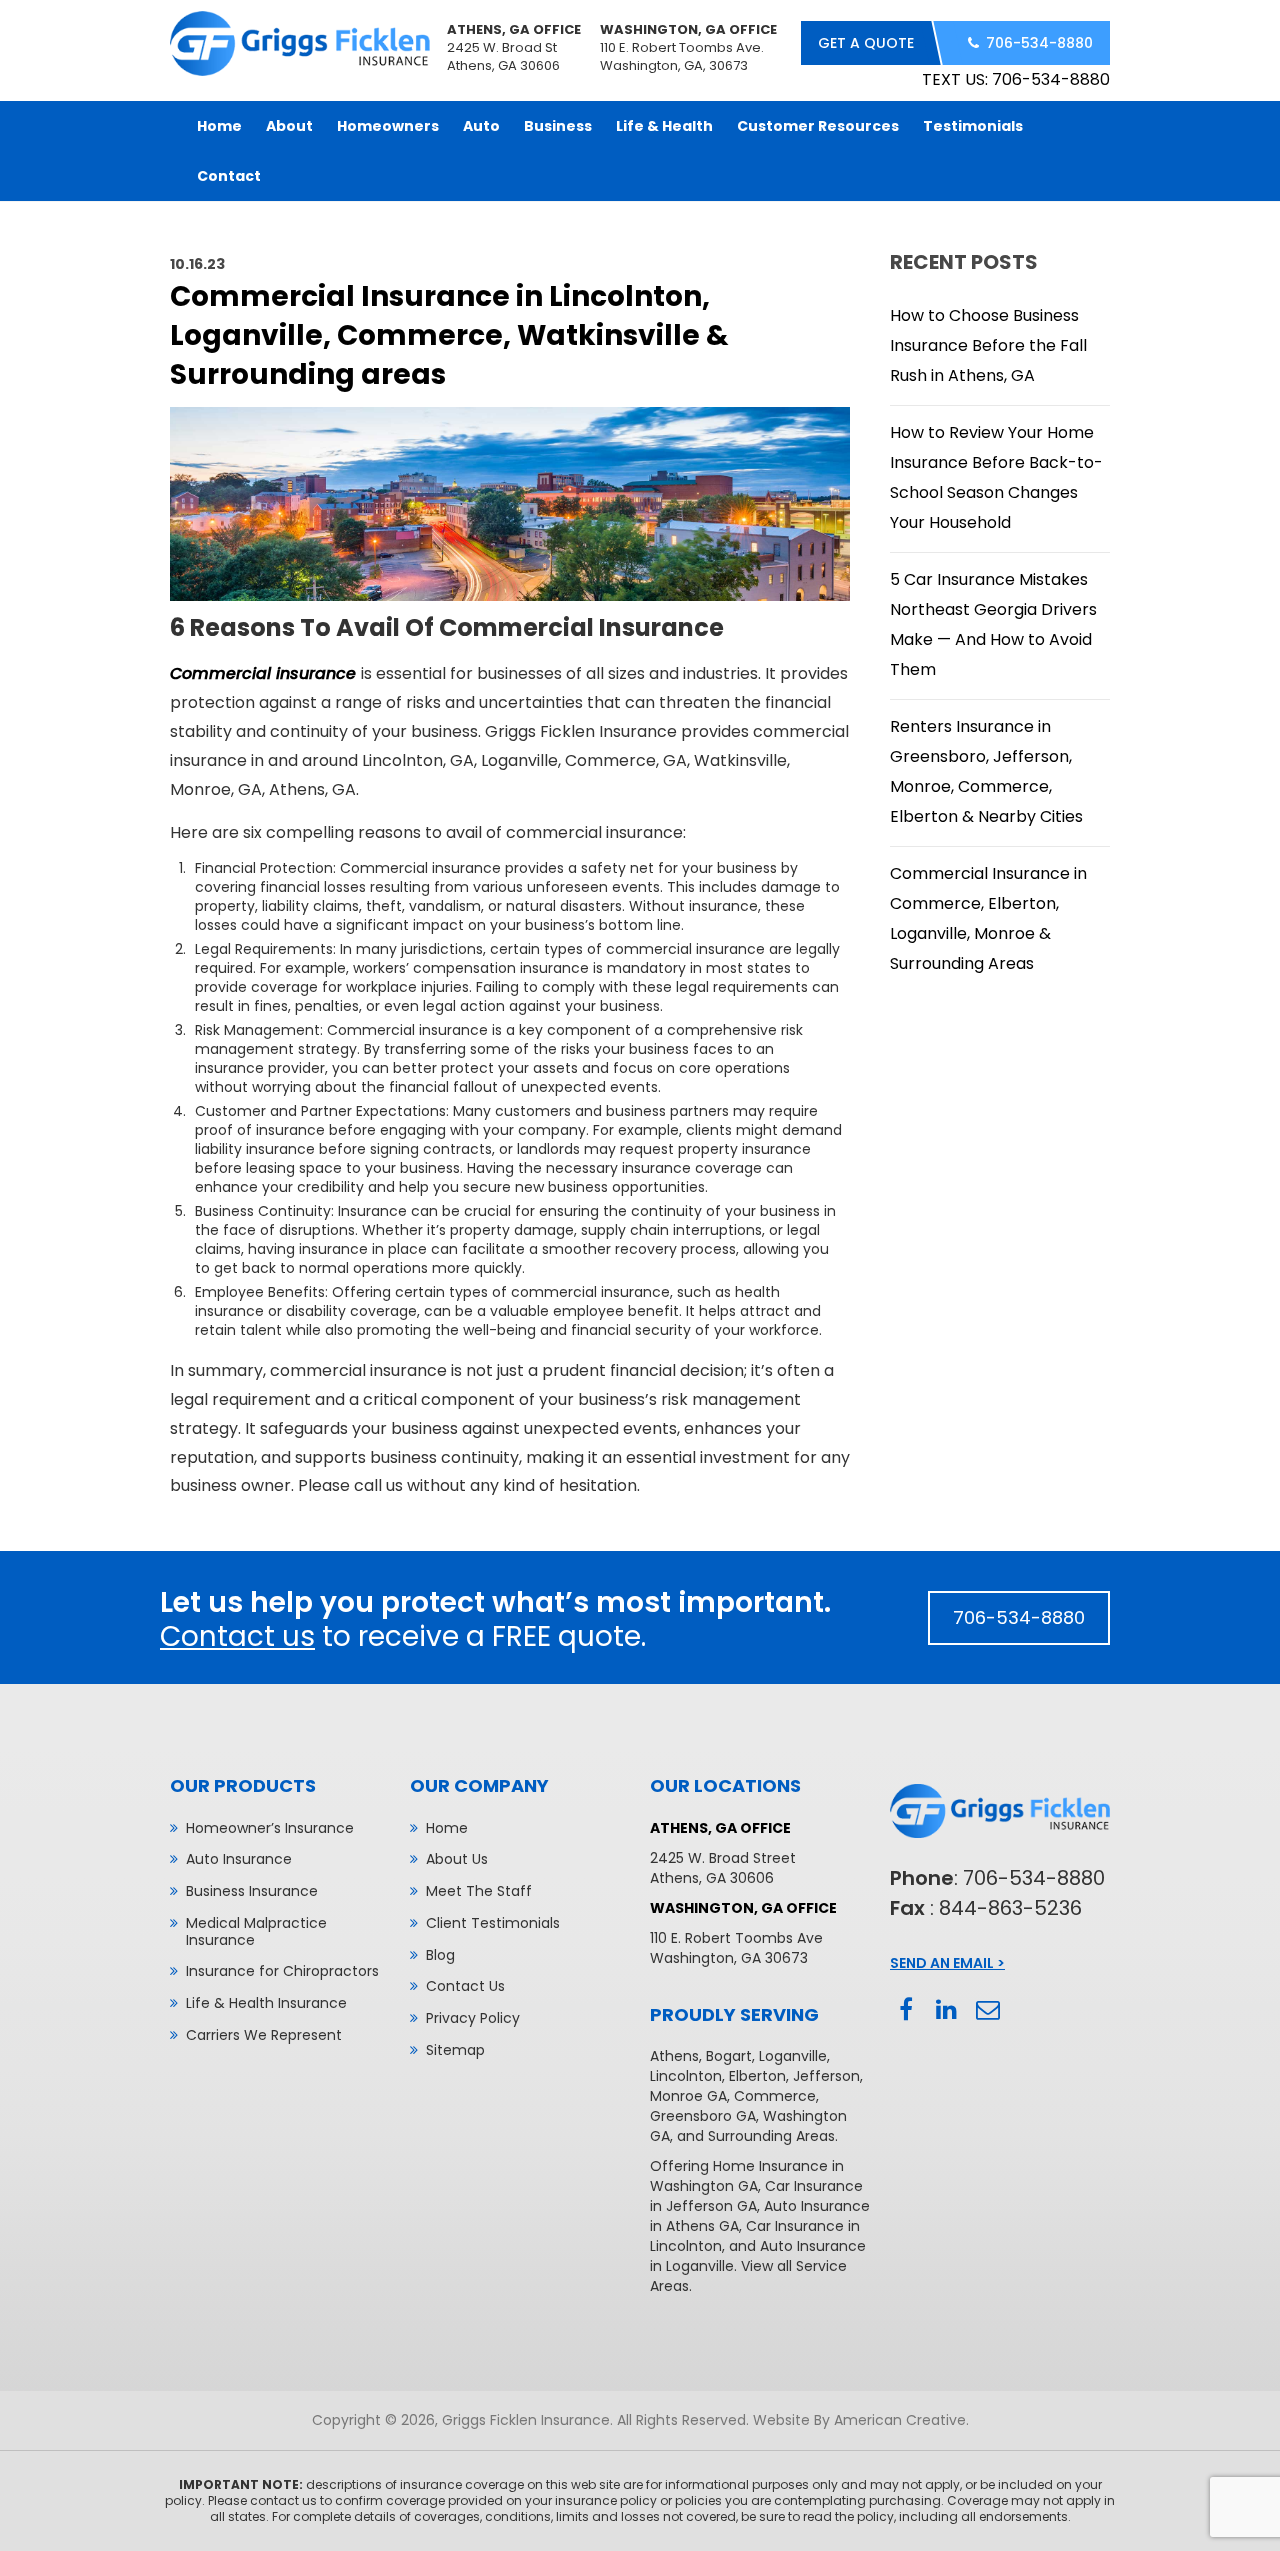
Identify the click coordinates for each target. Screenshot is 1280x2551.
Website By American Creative (859, 2420)
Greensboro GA (703, 2116)
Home (447, 1828)
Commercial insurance (263, 673)
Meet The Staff (479, 1891)
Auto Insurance (239, 1859)
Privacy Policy (473, 2018)
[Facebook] (905, 2010)
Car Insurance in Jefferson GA (756, 2196)
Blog (440, 1955)
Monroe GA (688, 2096)
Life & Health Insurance (266, 2003)
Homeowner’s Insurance (270, 1828)
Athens (674, 2056)
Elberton (757, 2076)
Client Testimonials (493, 1923)
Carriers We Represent (264, 2035)
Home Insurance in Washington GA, (747, 2176)
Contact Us (465, 1986)
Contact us (237, 1636)
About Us (457, 1859)
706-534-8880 (1039, 43)
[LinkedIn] (946, 2010)
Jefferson (826, 2076)
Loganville (793, 2056)
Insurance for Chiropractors (282, 1971)
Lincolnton (686, 2076)
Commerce (775, 2096)
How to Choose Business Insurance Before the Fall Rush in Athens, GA (988, 345)
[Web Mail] (987, 2010)
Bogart (729, 2056)
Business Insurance (252, 1891)
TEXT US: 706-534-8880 (1016, 79)
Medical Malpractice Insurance (256, 1931)
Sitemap (455, 2050)
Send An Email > (947, 1963)
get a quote (866, 43)
